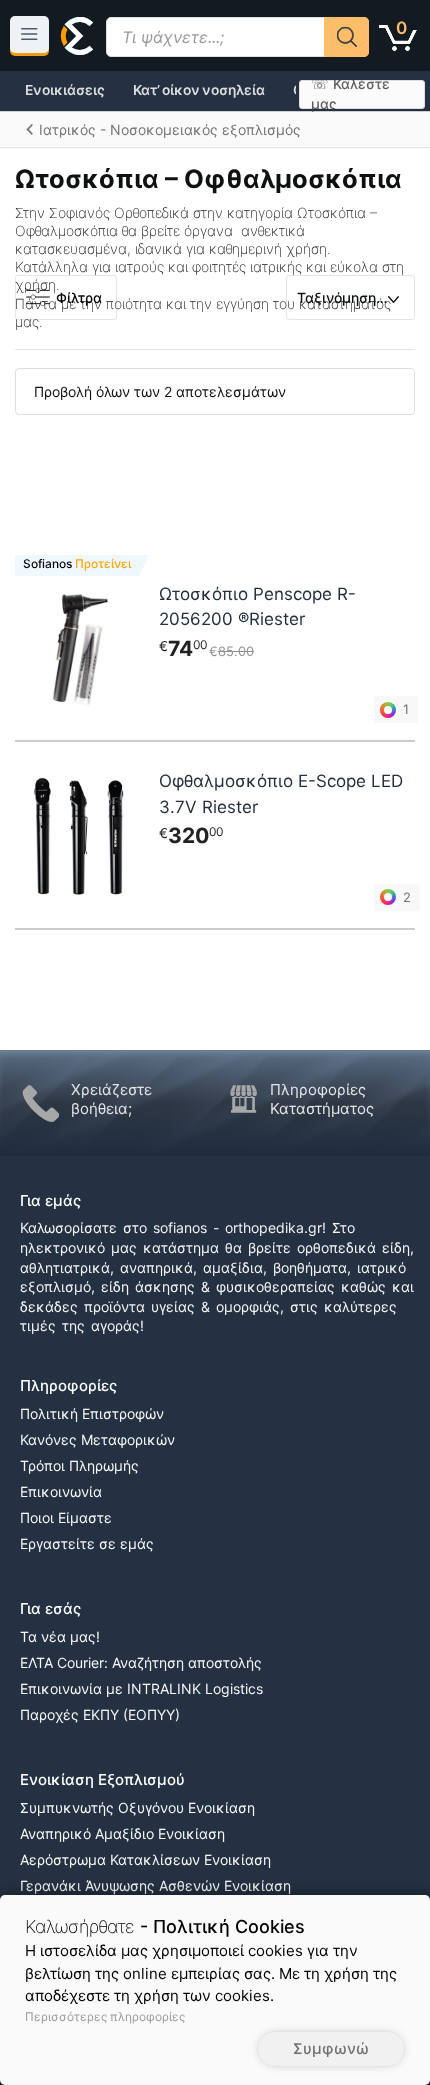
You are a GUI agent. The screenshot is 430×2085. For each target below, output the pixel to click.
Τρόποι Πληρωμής (79, 1465)
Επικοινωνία (61, 1491)
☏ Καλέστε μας (350, 94)
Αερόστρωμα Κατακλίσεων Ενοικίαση (145, 1859)
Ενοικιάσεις (65, 90)
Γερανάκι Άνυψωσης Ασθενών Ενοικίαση (155, 1885)
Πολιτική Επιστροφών (92, 1413)
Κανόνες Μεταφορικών (97, 1439)
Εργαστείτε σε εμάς (87, 1543)
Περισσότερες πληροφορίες (105, 2016)
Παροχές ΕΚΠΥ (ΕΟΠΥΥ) (100, 1714)
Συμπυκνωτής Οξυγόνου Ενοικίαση (137, 1807)
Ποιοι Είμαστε (66, 1517)
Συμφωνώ (331, 2048)
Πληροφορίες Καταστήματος (322, 1099)
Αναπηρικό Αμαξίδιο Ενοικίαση (122, 1833)
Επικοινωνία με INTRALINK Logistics (141, 1688)
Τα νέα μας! (60, 1636)
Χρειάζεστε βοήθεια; (111, 1099)
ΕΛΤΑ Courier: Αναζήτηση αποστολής (141, 1662)
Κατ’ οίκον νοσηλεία (199, 90)
